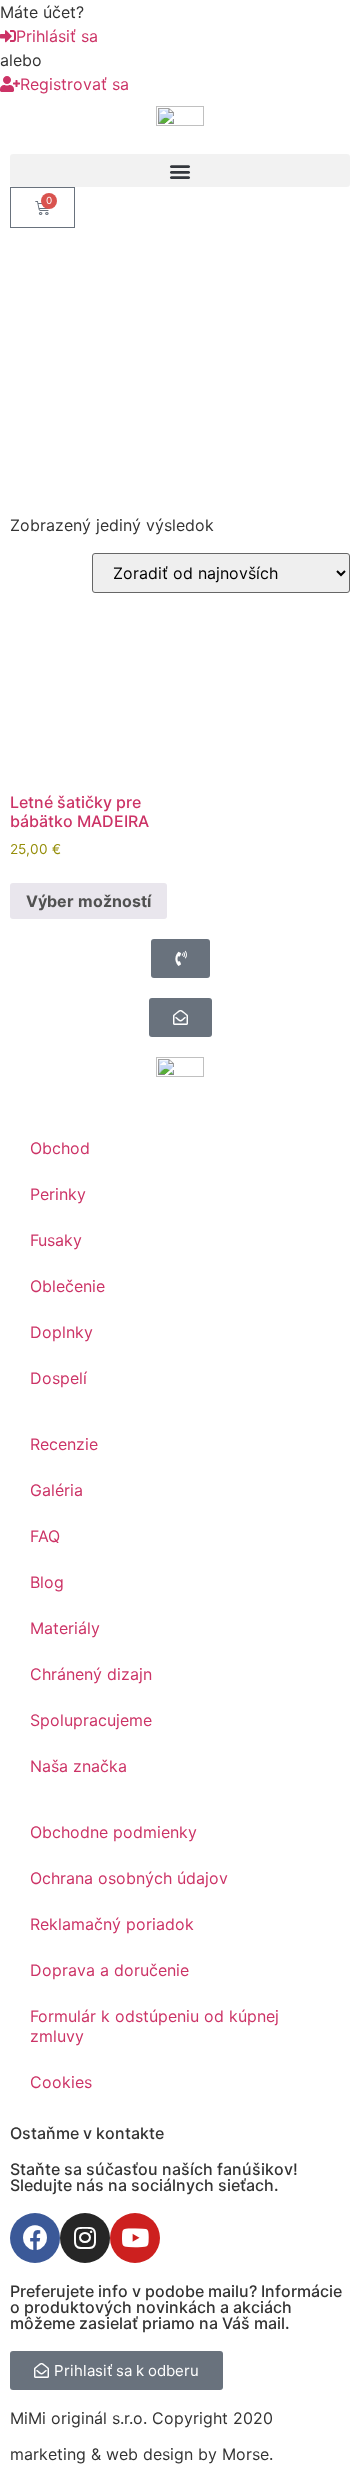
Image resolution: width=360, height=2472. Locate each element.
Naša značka (78, 1766)
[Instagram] (85, 2238)
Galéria (56, 1490)
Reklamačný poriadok (112, 1924)
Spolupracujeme (91, 1720)
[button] (180, 170)
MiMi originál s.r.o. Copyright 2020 (141, 2418)
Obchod (60, 1148)
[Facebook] (35, 2238)
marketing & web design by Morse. (141, 2454)
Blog (47, 1582)
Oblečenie (67, 1286)
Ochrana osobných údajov (129, 1878)
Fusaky (56, 1240)
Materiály (65, 1628)
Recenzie (64, 1444)
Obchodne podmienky (113, 1832)
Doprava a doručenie (109, 1970)
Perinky (58, 1194)
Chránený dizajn (91, 1674)
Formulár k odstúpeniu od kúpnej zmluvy (154, 2026)
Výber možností (88, 901)
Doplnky (61, 1332)
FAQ (45, 1536)
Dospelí (58, 1378)
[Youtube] (135, 2238)
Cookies (61, 2082)
